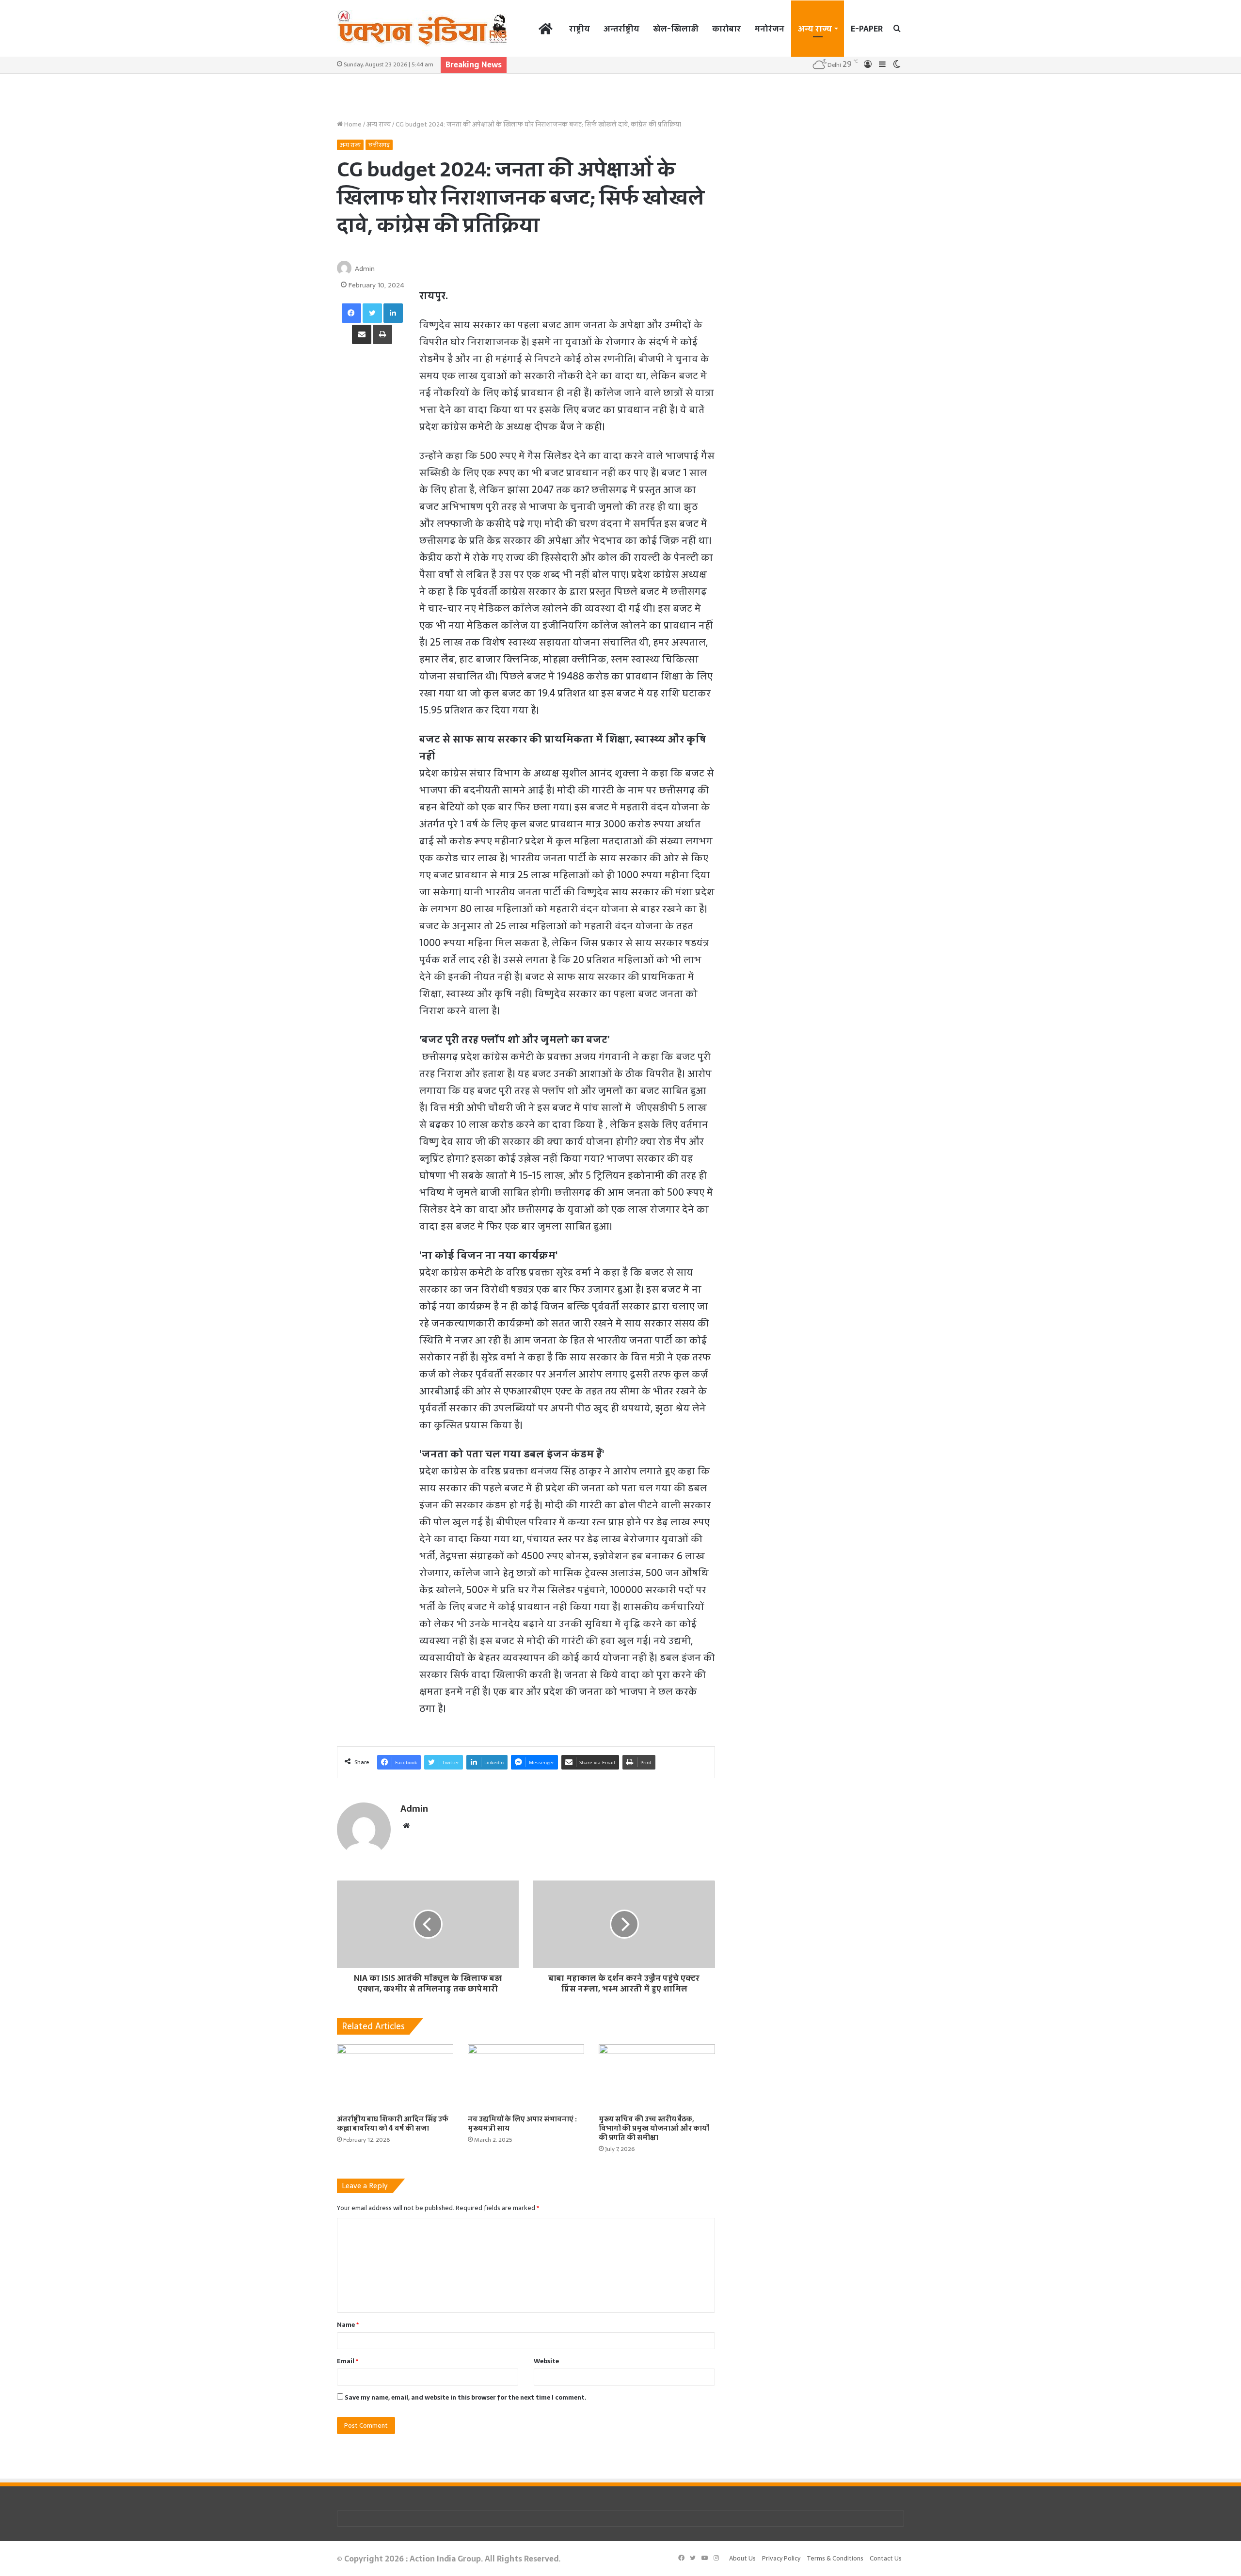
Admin (365, 269)
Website (546, 2361)
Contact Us (886, 2558)
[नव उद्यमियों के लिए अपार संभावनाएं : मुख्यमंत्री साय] (526, 2077)
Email (348, 2361)
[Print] (382, 334)
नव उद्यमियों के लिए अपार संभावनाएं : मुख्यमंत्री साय (522, 2124)
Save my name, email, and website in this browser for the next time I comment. (466, 2397)
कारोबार (726, 29)
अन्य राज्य (815, 29)
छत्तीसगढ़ (379, 145)
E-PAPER (867, 29)
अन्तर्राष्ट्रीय (621, 29)
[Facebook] (351, 313)
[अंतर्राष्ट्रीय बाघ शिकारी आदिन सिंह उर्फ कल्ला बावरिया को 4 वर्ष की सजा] (395, 2077)
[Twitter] (372, 313)
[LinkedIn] (393, 313)
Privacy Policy (781, 2558)
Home (352, 124)
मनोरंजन (769, 29)
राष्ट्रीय (580, 29)
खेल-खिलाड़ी (676, 29)
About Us (742, 2558)
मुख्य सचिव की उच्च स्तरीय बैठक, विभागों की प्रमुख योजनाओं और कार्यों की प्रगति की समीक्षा (654, 2128)
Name (348, 2325)
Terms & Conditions (835, 2558)
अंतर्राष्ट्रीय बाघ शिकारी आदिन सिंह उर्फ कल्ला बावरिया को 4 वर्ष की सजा (393, 2124)
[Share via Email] (362, 334)
